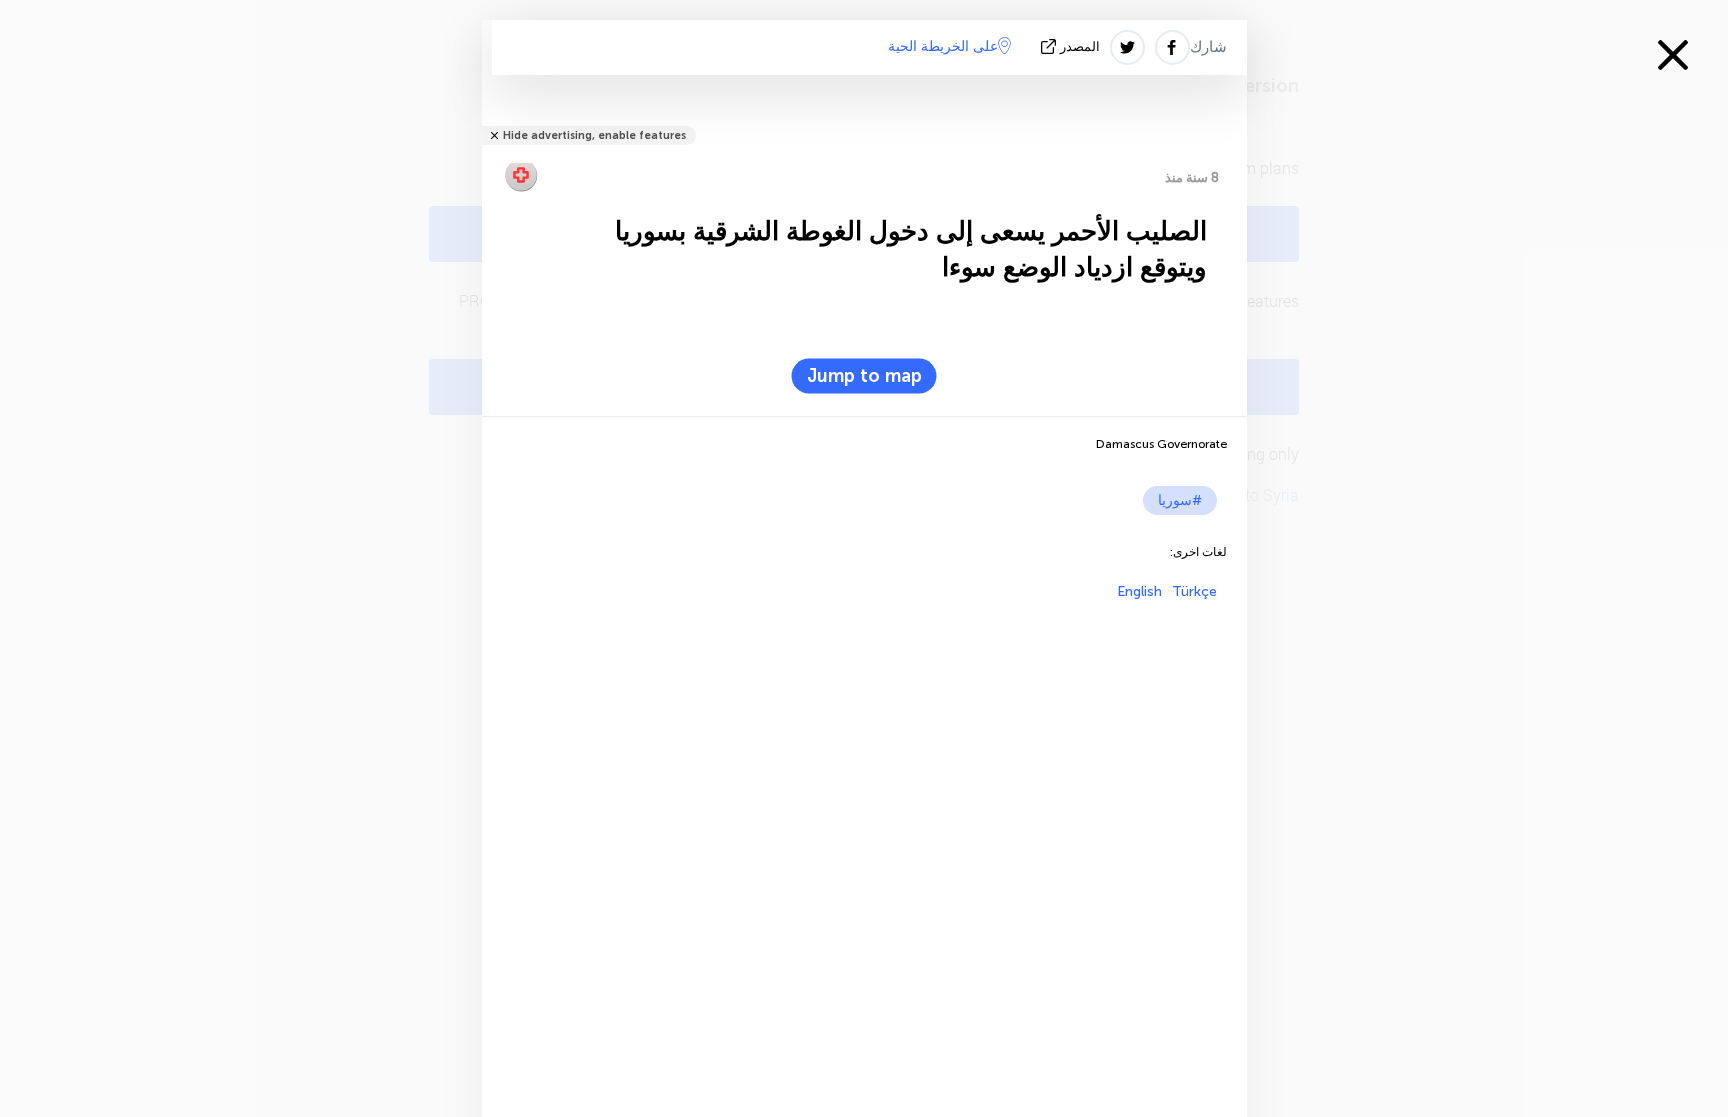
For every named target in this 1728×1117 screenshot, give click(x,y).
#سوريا (1180, 500)
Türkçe (1194, 591)
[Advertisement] (864, 740)
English (1139, 591)
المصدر (1080, 46)
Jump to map (864, 376)
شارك (1208, 47)
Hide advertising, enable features (594, 135)
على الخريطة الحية (943, 46)
